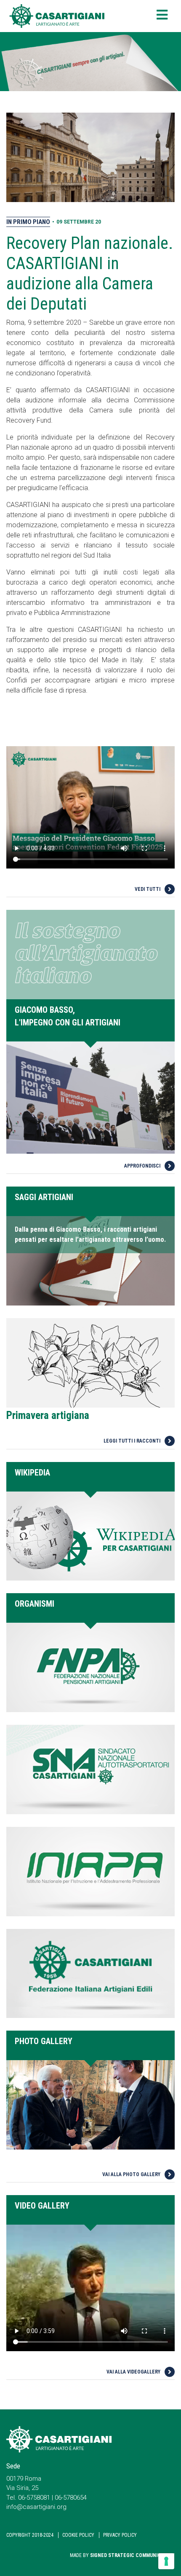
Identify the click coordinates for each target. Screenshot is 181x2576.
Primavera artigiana (48, 1415)
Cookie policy (78, 2535)
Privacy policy (120, 2535)
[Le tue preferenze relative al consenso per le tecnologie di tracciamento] (166, 2561)
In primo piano (28, 222)
